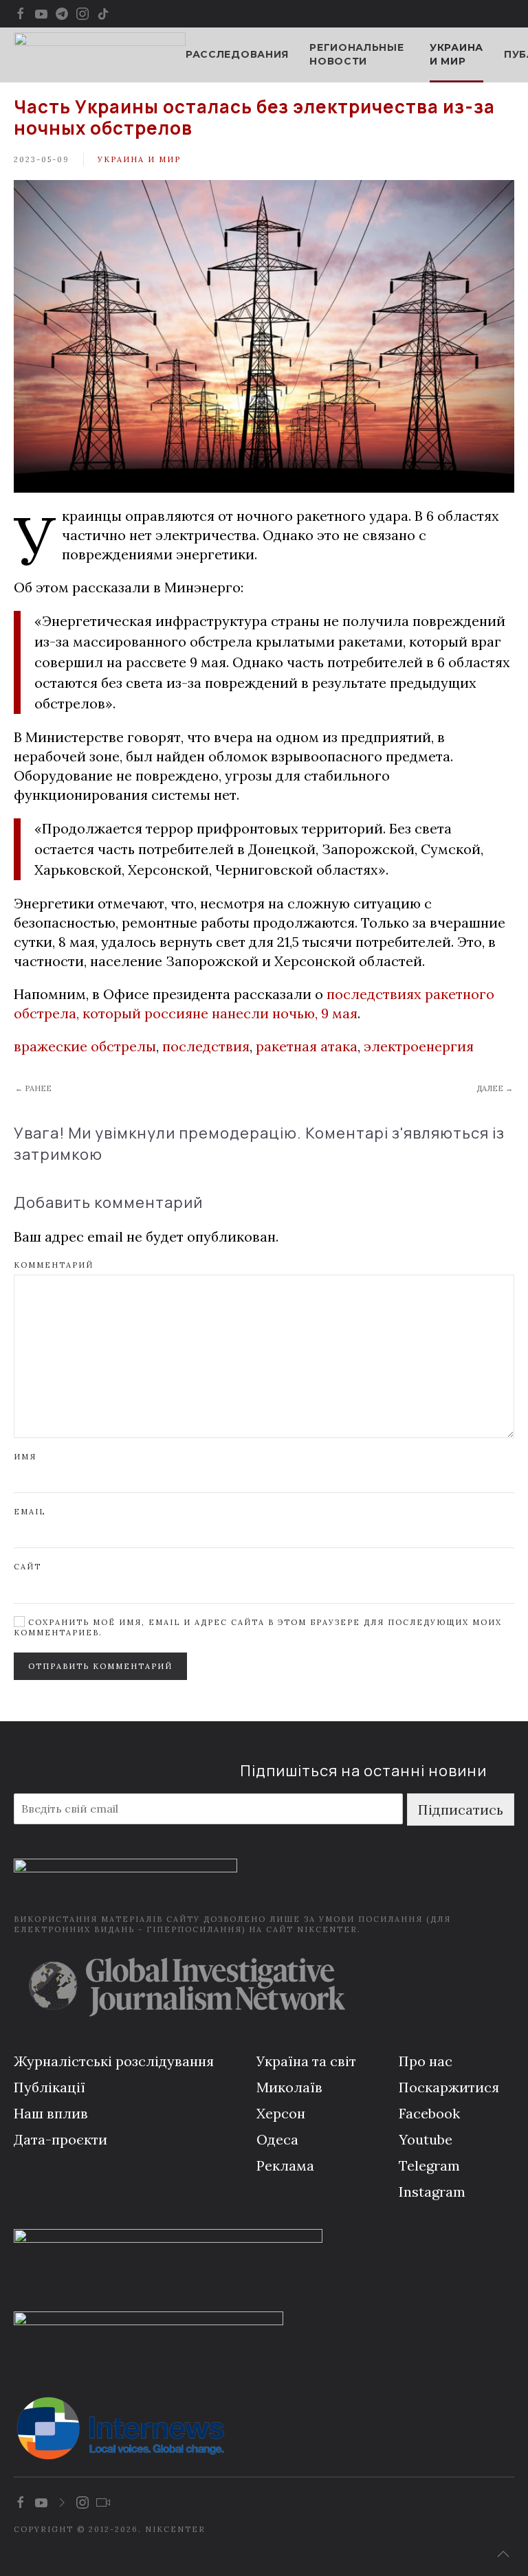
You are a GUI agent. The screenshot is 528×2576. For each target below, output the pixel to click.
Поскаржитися (449, 2087)
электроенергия (419, 1046)
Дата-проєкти (60, 2139)
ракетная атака (307, 1046)
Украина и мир (456, 54)
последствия (206, 1046)
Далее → (495, 1088)
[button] (503, 2554)
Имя (25, 1457)
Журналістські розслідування (114, 2061)
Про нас (426, 2061)
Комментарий (54, 1265)
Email (30, 1512)
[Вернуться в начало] (100, 55)
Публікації (49, 2087)
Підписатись (461, 1810)
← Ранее (33, 1088)
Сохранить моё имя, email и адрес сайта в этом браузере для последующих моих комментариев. (258, 1627)
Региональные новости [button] (356, 54)
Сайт (27, 1567)
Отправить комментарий (100, 1666)
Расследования (237, 54)
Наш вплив (51, 2113)
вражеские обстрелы (85, 1046)
